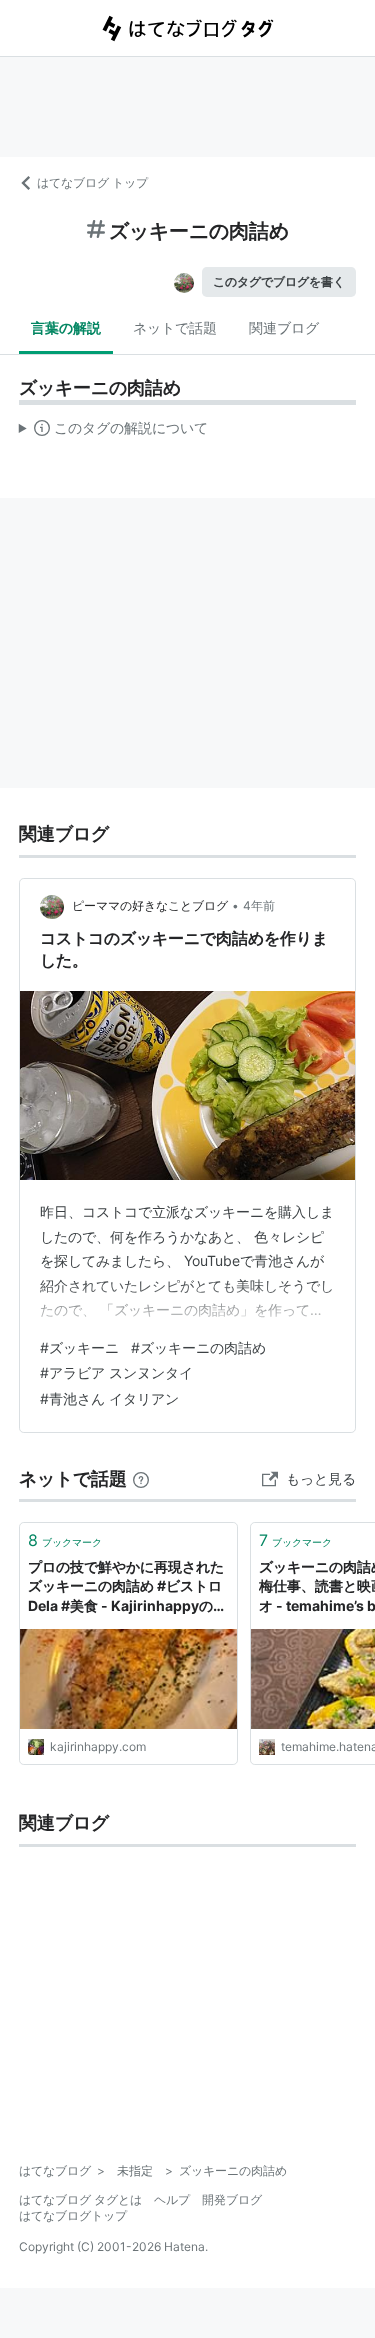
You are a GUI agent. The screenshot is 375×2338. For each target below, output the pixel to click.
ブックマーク (65, 1540)
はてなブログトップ (73, 2215)
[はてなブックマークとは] (141, 1478)
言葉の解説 (66, 327)
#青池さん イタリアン (109, 1398)
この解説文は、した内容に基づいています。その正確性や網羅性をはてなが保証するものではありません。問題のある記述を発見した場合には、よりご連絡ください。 (113, 432)
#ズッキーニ (79, 1347)
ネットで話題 (175, 327)
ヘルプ (172, 2199)
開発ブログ (232, 2199)
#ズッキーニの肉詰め (198, 1347)
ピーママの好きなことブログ (150, 905)
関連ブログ (284, 327)
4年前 (259, 905)
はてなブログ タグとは (80, 2199)
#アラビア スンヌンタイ (116, 1372)
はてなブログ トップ (92, 182)
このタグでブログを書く (279, 281)
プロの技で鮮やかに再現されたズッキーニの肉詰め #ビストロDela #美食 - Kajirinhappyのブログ (127, 1587)
